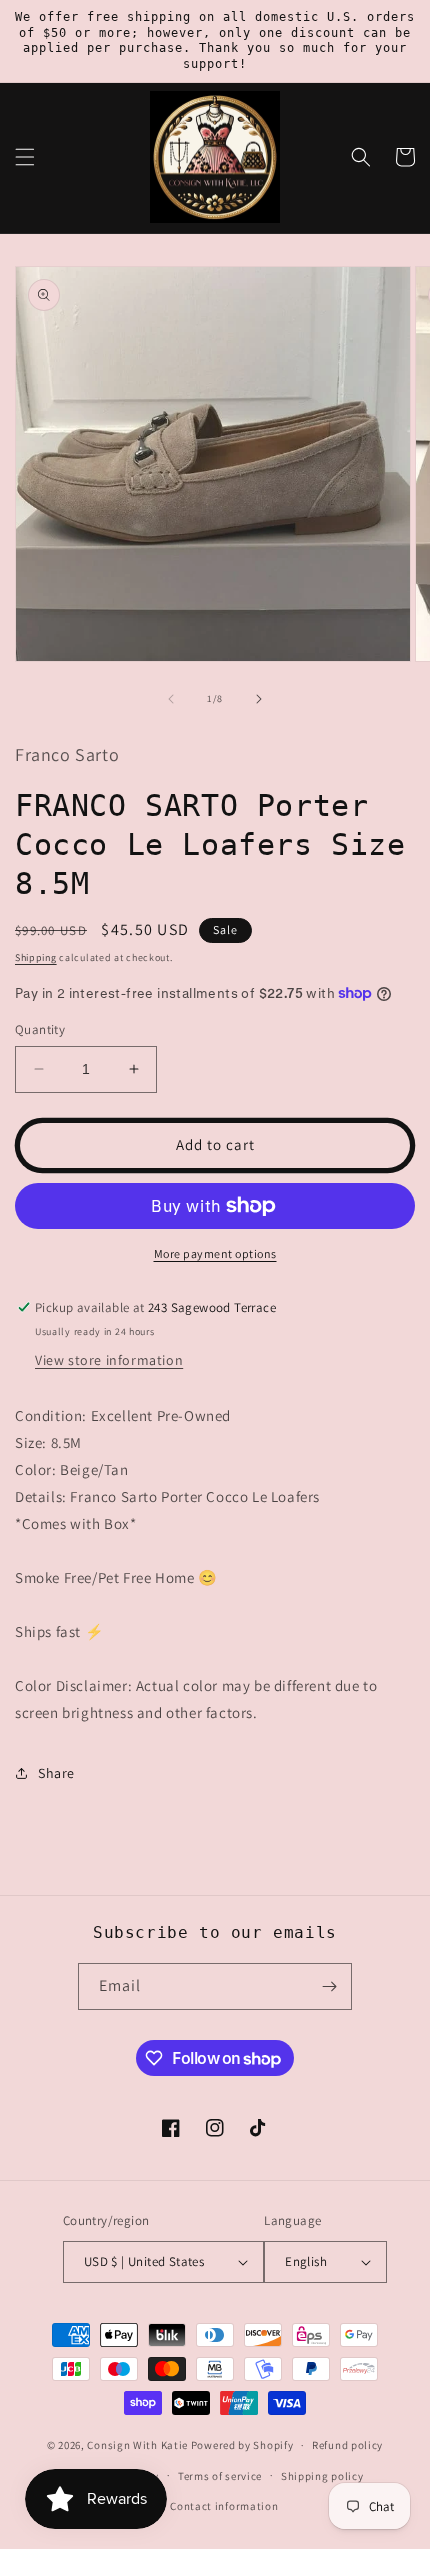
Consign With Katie (137, 2445)
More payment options (215, 1253)
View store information (109, 1360)
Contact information (224, 2506)
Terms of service (220, 2476)
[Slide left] (171, 699)
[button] (25, 157)
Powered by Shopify (242, 2445)
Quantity (40, 1029)
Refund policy (347, 2445)
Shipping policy (322, 2476)
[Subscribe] (329, 1986)
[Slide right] (259, 699)
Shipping (36, 957)
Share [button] (56, 1773)
